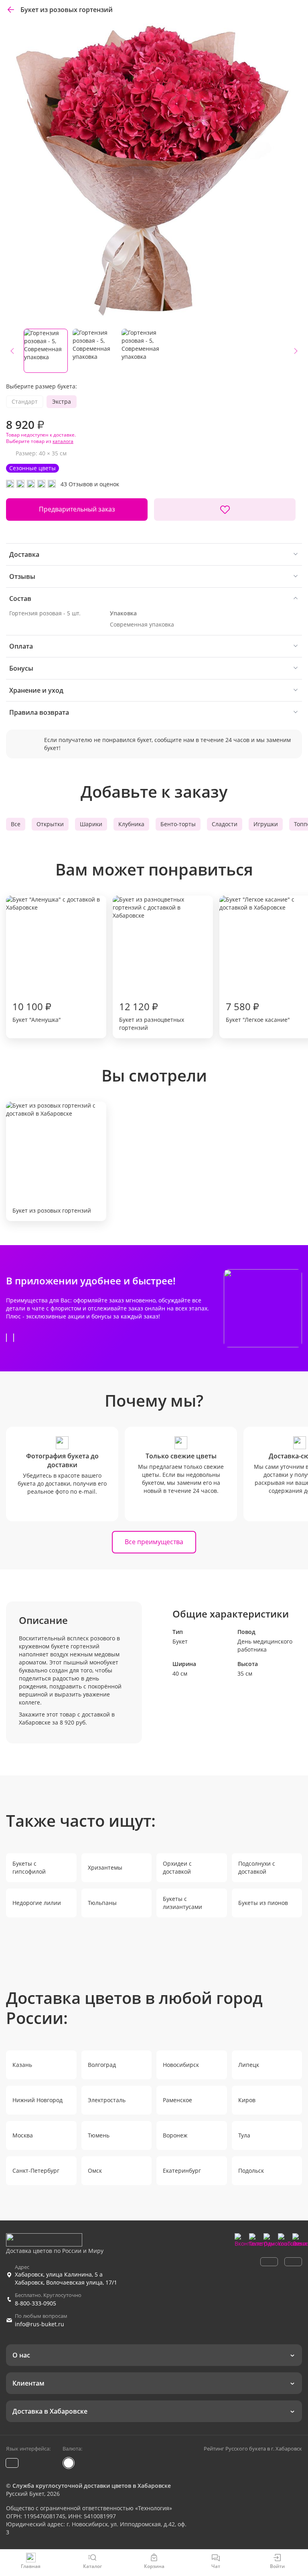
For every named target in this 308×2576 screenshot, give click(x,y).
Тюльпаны (102, 1903)
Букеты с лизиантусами (182, 1903)
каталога (63, 441)
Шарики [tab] (91, 824)
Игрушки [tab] (266, 824)
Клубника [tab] (131, 824)
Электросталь (107, 2100)
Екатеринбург (182, 2171)
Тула (244, 2135)
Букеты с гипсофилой (29, 1867)
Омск (95, 2171)
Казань (22, 2065)
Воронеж (175, 2135)
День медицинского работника (265, 1645)
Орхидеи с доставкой (177, 1867)
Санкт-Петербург (36, 2171)
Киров (247, 2100)
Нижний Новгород (37, 2100)
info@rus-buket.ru (40, 2324)
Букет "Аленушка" (37, 1012)
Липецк (249, 2065)
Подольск (251, 2171)
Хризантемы (105, 1867)
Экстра (62, 401)
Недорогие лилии (37, 1903)
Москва (23, 2135)
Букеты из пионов (263, 1903)
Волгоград (102, 2065)
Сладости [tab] (225, 824)
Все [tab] (16, 824)
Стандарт (25, 401)
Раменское (177, 2100)
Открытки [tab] (50, 824)
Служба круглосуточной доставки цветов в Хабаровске (92, 2486)
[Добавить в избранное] (225, 510)
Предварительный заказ (77, 509)
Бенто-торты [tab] (178, 824)
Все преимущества (154, 1542)
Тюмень (99, 2135)
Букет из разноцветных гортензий (152, 1016)
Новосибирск (181, 2065)
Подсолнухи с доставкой (257, 1867)
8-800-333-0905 (35, 2303)
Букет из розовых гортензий (52, 1210)
